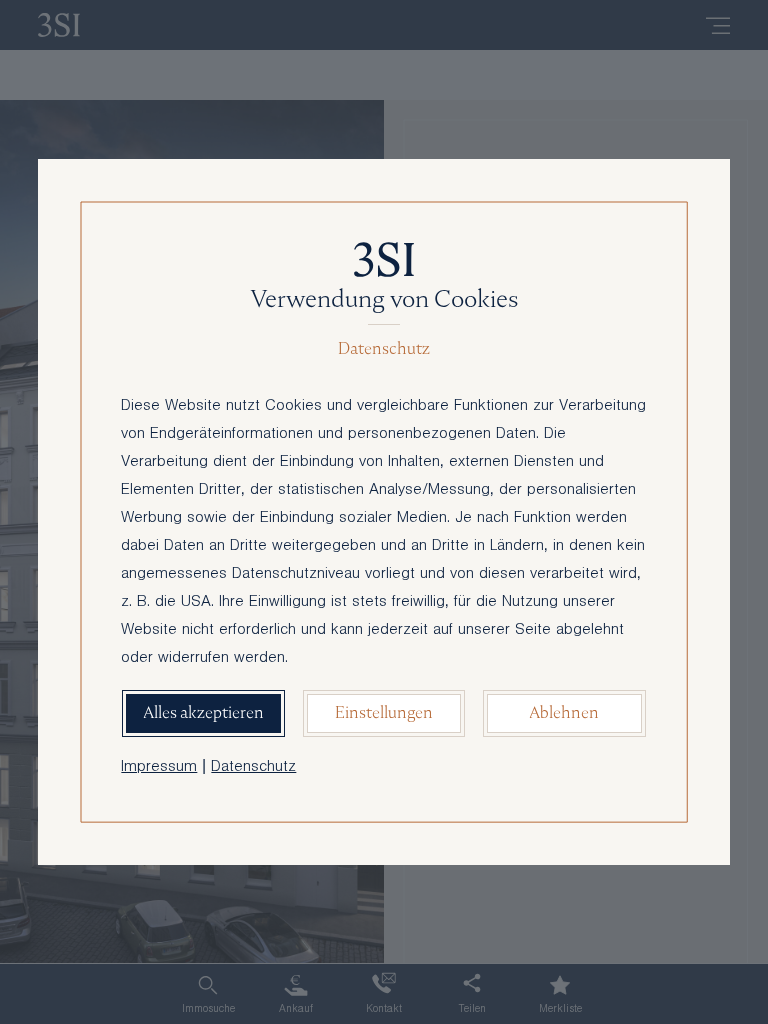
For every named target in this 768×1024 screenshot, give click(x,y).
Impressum (159, 768)
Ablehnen (564, 712)
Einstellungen (384, 712)
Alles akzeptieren (203, 712)
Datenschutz (253, 768)
